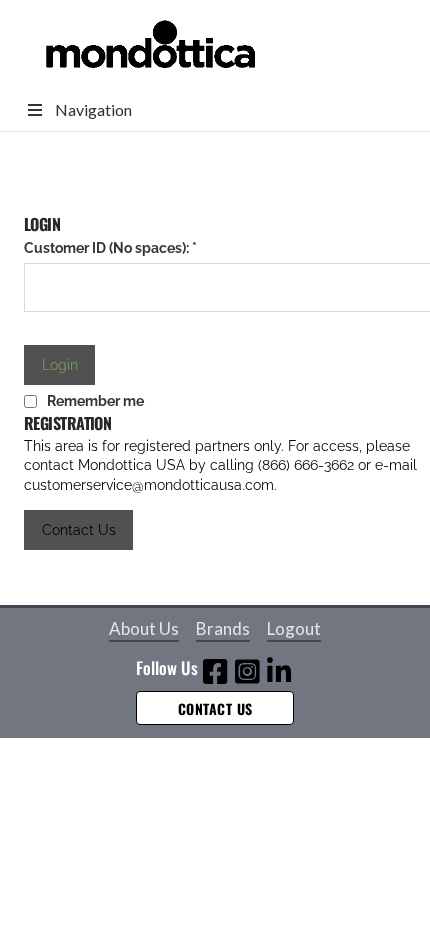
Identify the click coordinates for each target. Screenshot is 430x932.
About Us (144, 628)
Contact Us (79, 530)
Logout (294, 628)
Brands (223, 628)
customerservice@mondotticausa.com (149, 485)
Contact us (215, 708)
